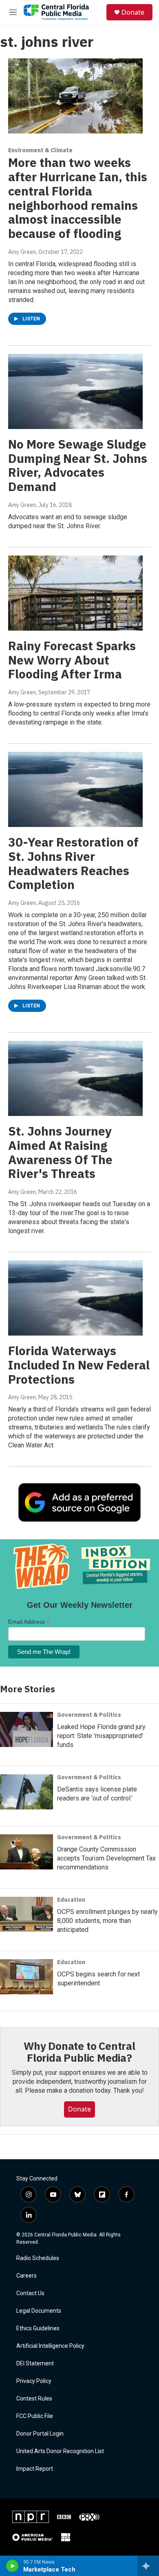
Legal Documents (39, 2311)
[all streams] (148, 2566)
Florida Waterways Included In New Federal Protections (79, 1365)
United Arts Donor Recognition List (60, 2451)
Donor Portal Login (40, 2434)
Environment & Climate (40, 150)
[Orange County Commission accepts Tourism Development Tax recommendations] (26, 1852)
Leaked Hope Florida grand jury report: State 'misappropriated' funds (101, 1736)
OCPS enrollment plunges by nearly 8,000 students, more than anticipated (107, 1921)
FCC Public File (35, 2416)
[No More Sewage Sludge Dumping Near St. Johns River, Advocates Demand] (75, 391)
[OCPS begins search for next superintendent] (26, 1977)
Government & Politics (89, 1715)
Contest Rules (34, 2399)
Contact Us (30, 2293)
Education (71, 1900)
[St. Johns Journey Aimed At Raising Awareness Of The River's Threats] (75, 1078)
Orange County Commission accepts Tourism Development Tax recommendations (106, 1858)
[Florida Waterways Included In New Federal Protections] (75, 1298)
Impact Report (35, 2469)
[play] (12, 2566)
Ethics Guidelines (38, 2328)
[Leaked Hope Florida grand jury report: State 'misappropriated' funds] (26, 1729)
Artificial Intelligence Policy (50, 2346)
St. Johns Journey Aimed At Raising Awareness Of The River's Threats (60, 1152)
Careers (26, 2276)
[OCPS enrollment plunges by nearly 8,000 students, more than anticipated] (26, 1914)
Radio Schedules (38, 2258)
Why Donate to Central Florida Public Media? (79, 2052)
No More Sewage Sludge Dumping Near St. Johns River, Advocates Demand (78, 465)
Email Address (29, 1622)
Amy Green (22, 252)
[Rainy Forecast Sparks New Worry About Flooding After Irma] (75, 593)
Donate (133, 12)
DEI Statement (35, 2364)
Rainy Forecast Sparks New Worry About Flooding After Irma (72, 660)
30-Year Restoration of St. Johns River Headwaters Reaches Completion (73, 863)
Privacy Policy (34, 2381)
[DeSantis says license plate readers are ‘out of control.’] (26, 1792)
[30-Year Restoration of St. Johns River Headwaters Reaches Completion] (75, 789)
